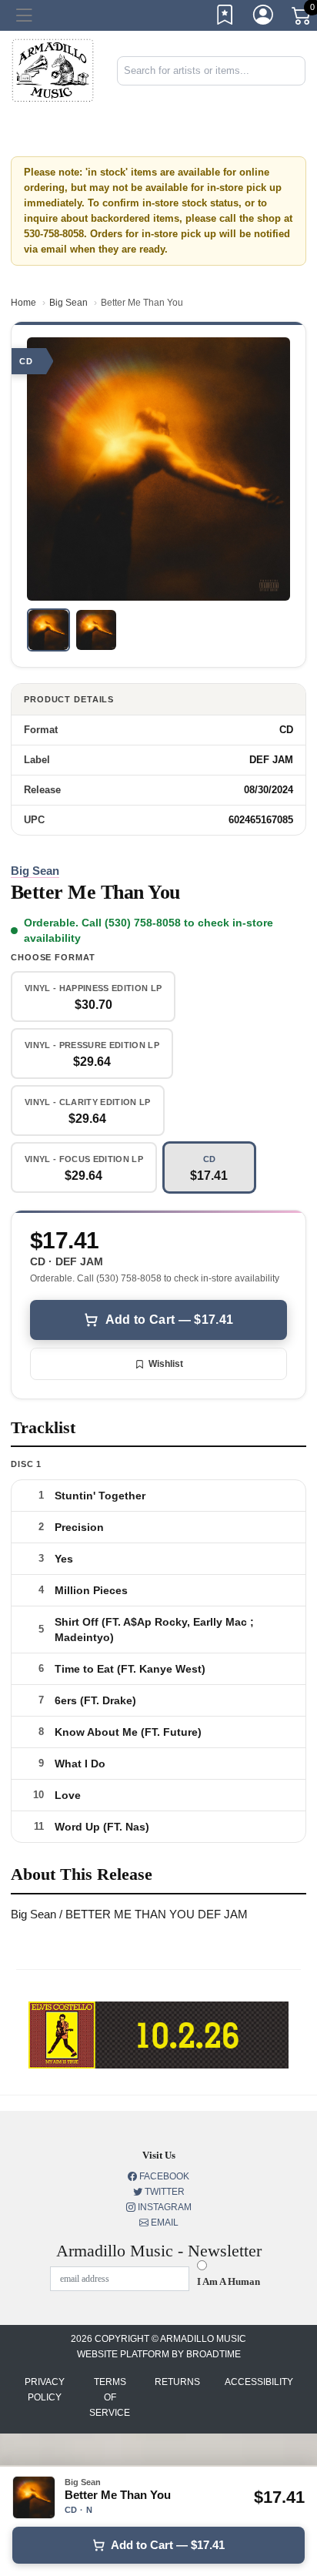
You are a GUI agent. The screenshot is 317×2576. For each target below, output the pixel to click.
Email (164, 2223)
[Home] (53, 70)
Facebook (163, 2176)
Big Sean (68, 303)
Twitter (164, 2192)
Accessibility (259, 2382)
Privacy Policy (45, 2390)
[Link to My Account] (264, 18)
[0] (302, 18)
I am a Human (229, 2281)
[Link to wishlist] (225, 18)
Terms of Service (110, 2397)
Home (23, 303)
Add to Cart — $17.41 (169, 1320)
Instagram (164, 2207)
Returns (177, 2382)
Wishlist (166, 1364)
